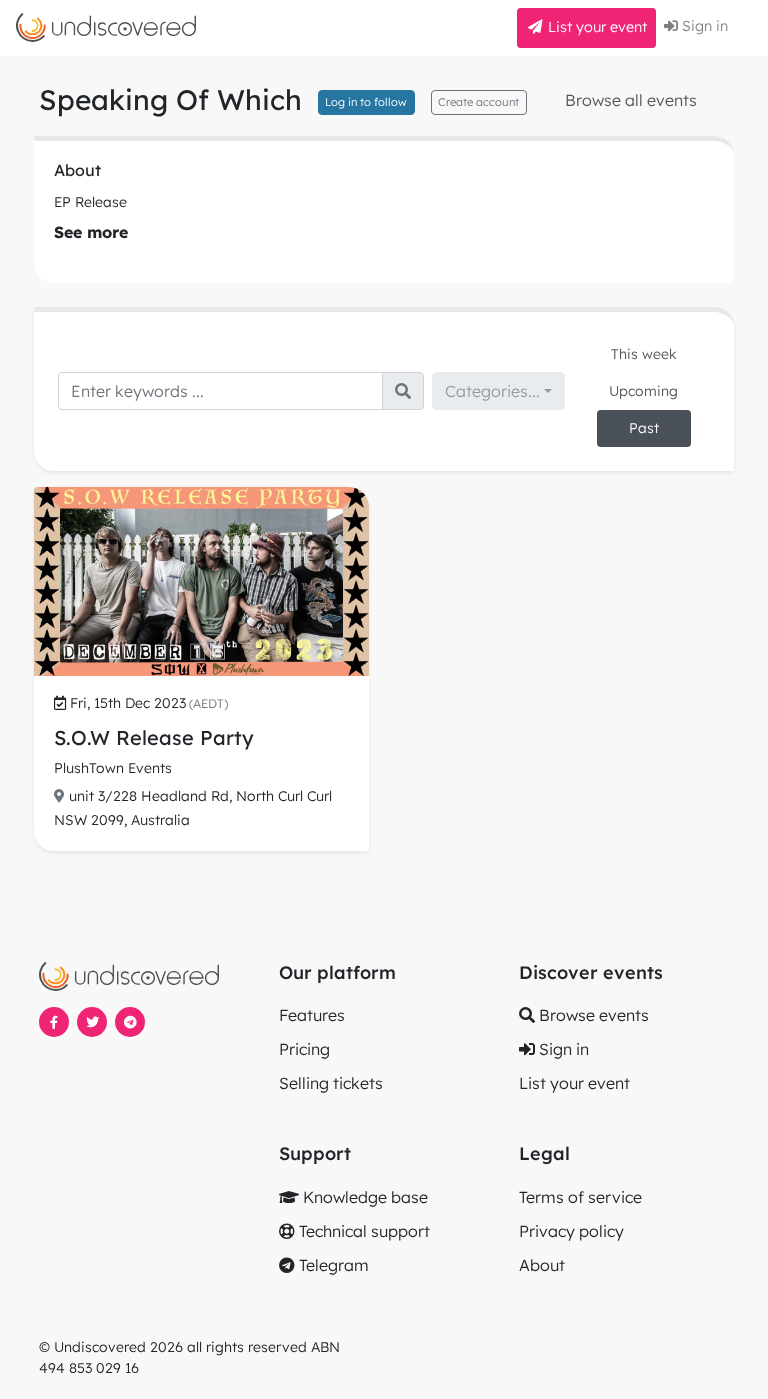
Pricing (304, 1049)
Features (312, 1015)
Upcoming (643, 391)
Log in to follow (366, 102)
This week (644, 354)
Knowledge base (363, 1197)
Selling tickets (331, 1083)
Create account (478, 102)
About (542, 1265)
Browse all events (631, 100)
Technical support (362, 1231)
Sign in (703, 26)
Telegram (332, 1265)
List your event (595, 27)
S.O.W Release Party (154, 737)
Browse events (592, 1015)
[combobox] (498, 391)
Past (644, 428)
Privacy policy (571, 1231)
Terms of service (580, 1197)
